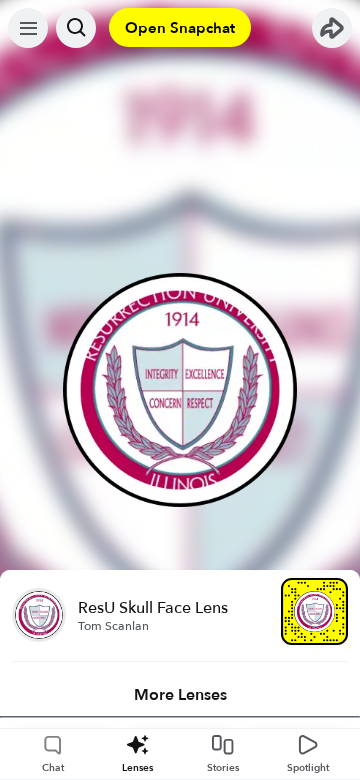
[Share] (332, 28)
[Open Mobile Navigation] (28, 28)
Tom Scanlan (113, 626)
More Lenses (180, 695)
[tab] (180, 695)
